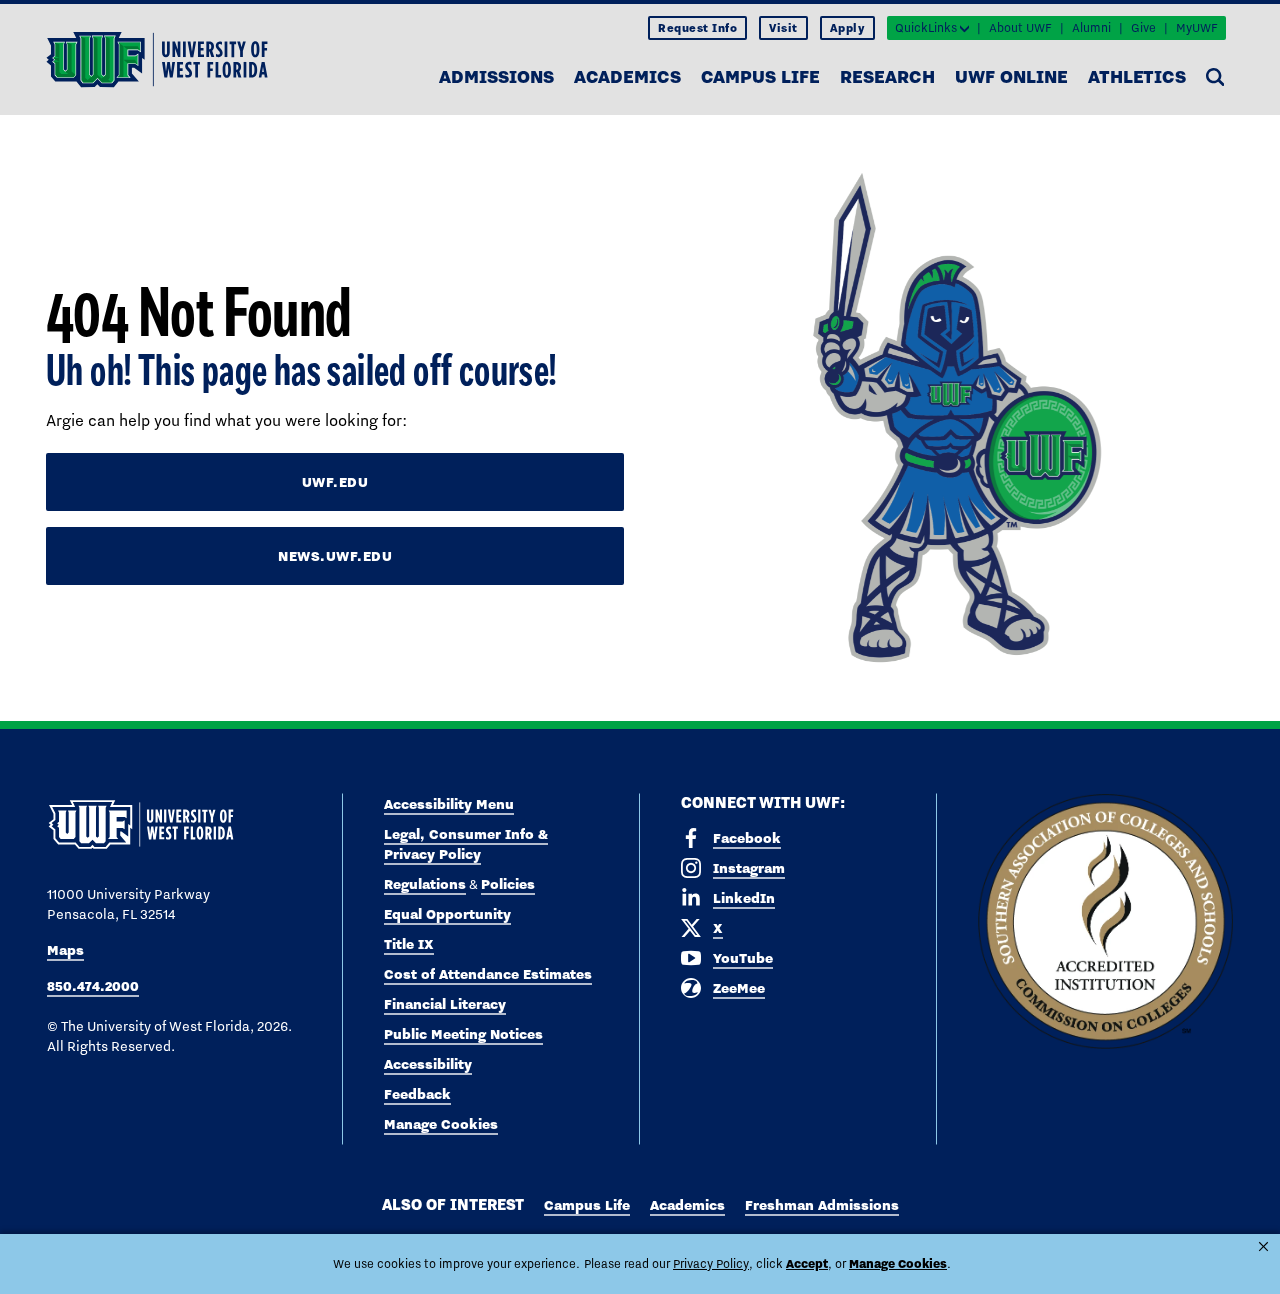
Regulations (425, 884)
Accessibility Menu (449, 804)
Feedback (417, 1094)
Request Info (697, 28)
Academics (627, 76)
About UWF (1020, 28)
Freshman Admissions (822, 1205)
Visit (783, 28)
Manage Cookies (441, 1124)
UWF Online (1011, 76)
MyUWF (1197, 28)
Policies (508, 884)
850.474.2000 (93, 986)
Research (887, 76)
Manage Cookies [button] (898, 1263)
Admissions (496, 76)
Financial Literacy (445, 1004)
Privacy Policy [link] (711, 1264)
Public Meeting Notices (463, 1034)
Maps (65, 950)
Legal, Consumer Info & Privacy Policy (466, 844)
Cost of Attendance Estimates (488, 974)
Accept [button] (807, 1263)
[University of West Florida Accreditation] (1105, 922)
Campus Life (760, 76)
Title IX (409, 944)
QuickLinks (926, 28)
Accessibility (428, 1064)
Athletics (1137, 76)
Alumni (1091, 28)
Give (1143, 28)
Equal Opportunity (447, 914)
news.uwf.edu (335, 556)
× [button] (1263, 1246)
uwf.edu (335, 482)
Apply (848, 28)
